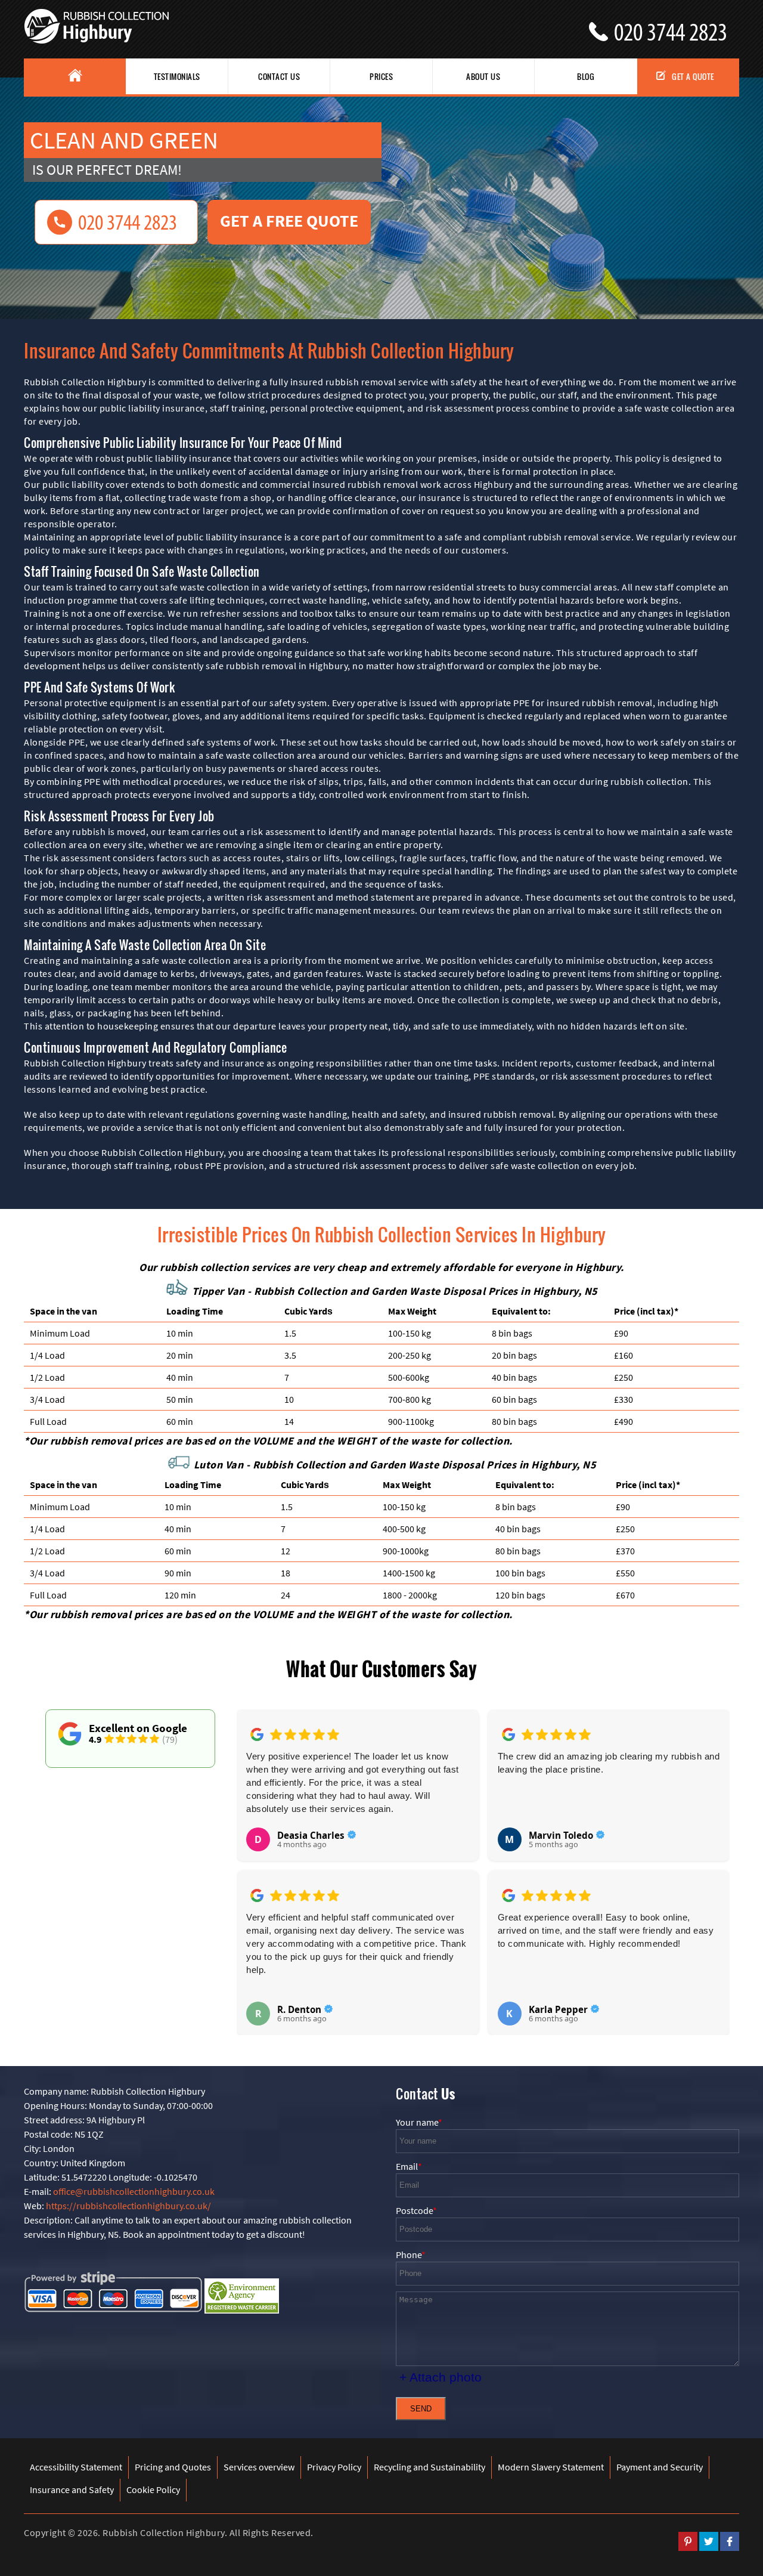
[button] (255, 1859)
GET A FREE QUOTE (289, 221)
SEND (421, 2409)
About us (483, 76)
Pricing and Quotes (173, 2467)
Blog (586, 76)
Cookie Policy (153, 2490)
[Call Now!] (677, 27)
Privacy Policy (334, 2467)
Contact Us (279, 76)
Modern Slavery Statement (551, 2467)
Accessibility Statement (76, 2467)
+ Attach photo (441, 2377)
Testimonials (177, 76)
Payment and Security (660, 2467)
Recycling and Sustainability (429, 2467)
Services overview (259, 2467)
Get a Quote (693, 76)
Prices (381, 76)
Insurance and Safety (72, 2490)
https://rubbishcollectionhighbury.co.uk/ (128, 2206)
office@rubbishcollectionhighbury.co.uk (134, 2191)
